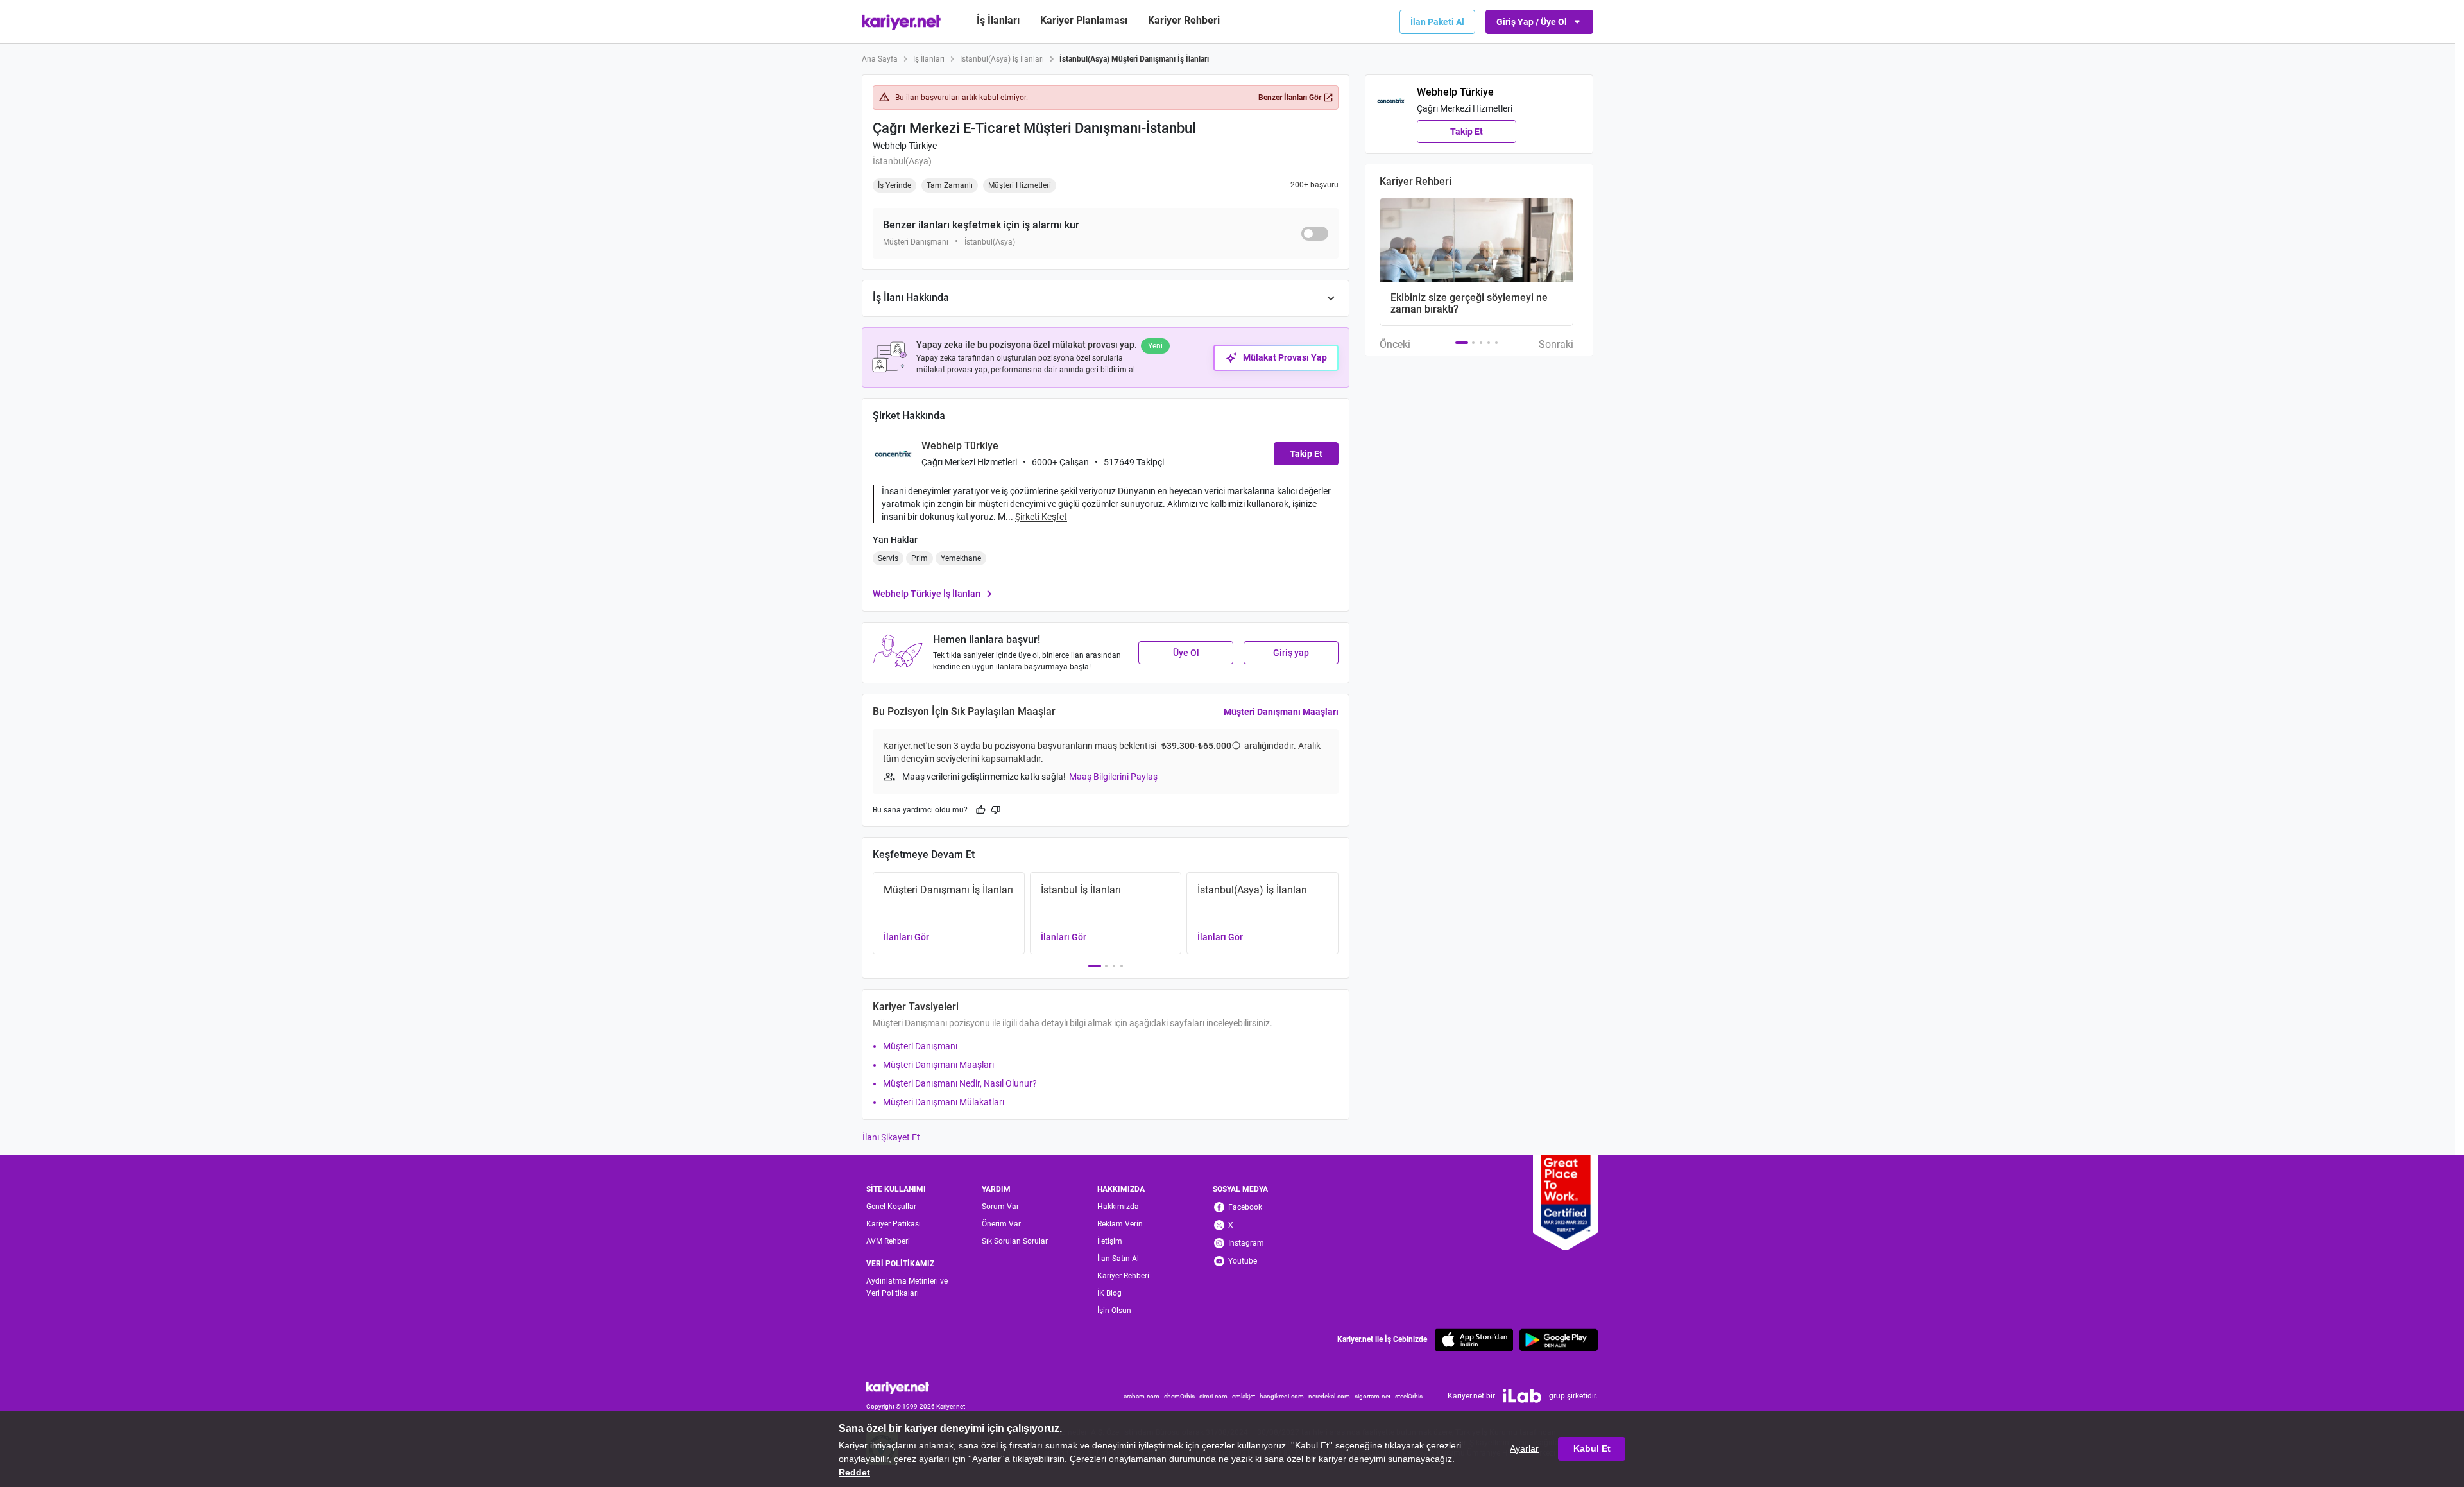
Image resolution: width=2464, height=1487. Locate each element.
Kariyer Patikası (894, 1224)
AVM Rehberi (888, 1241)
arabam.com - (1144, 1396)
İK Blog (1109, 1293)
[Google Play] (1559, 1340)
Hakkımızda (1118, 1207)
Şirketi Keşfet (1041, 517)
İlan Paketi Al (1437, 22)
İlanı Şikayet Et (891, 1137)
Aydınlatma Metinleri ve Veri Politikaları (907, 1287)
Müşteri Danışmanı (920, 1046)
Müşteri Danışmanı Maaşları (1281, 712)
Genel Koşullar (891, 1207)
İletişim (1110, 1241)
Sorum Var (1000, 1207)
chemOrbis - (1182, 1396)
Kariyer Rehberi (1123, 1276)
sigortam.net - (1375, 1396)
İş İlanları (998, 20)
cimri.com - (1216, 1396)
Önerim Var (1001, 1224)
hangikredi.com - (1284, 1396)
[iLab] (1522, 1396)
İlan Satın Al (1118, 1259)
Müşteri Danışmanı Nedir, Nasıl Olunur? (960, 1083)
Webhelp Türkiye (905, 146)
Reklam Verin (1120, 1224)
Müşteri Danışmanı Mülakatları (944, 1102)
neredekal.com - (1331, 1396)
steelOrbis (1409, 1396)
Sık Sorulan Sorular (1015, 1241)
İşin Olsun (1114, 1311)
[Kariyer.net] (916, 1387)
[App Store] (1474, 1340)
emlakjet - (1246, 1396)
